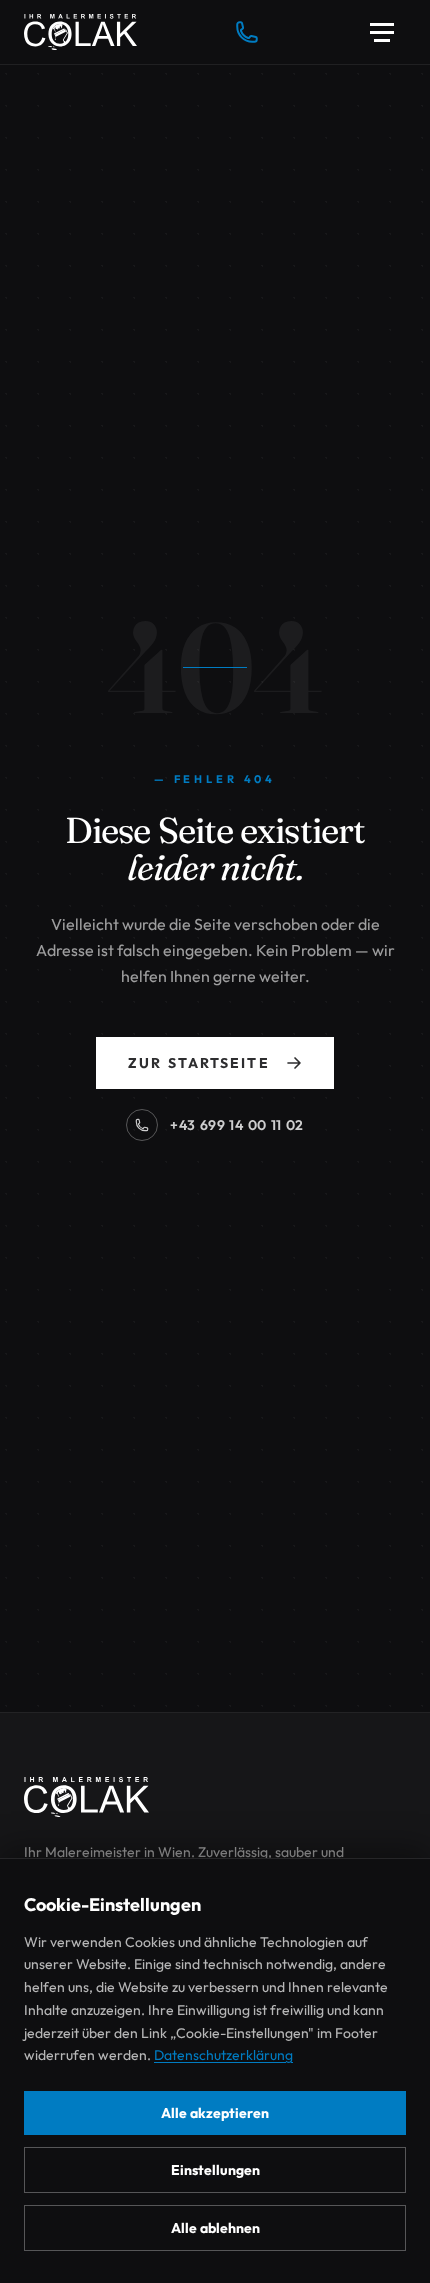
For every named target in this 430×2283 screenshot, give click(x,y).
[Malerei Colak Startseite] (80, 32)
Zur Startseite (198, 1063)
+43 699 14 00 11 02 (237, 1125)
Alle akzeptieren (215, 2113)
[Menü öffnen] (382, 32)
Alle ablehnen (215, 2228)
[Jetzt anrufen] (247, 32)
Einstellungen (215, 2170)
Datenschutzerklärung (223, 2055)
